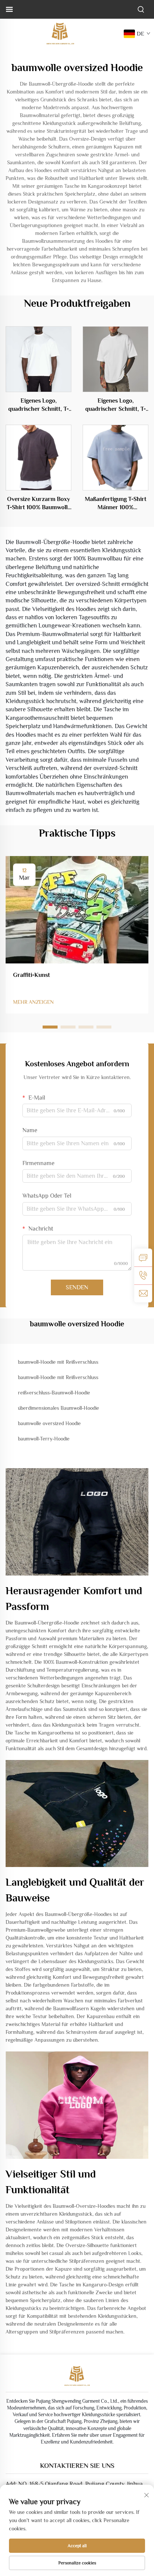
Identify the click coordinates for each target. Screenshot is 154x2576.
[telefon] (143, 1275)
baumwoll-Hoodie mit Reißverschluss (58, 1362)
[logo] (60, 33)
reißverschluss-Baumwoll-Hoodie (54, 1393)
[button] (50, 1027)
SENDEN (77, 1287)
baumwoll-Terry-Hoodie (44, 1439)
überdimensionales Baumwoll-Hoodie (58, 1408)
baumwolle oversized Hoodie (49, 1423)
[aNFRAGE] (143, 1258)
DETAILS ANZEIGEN (38, 359)
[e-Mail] (143, 1293)
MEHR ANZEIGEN (33, 1002)
